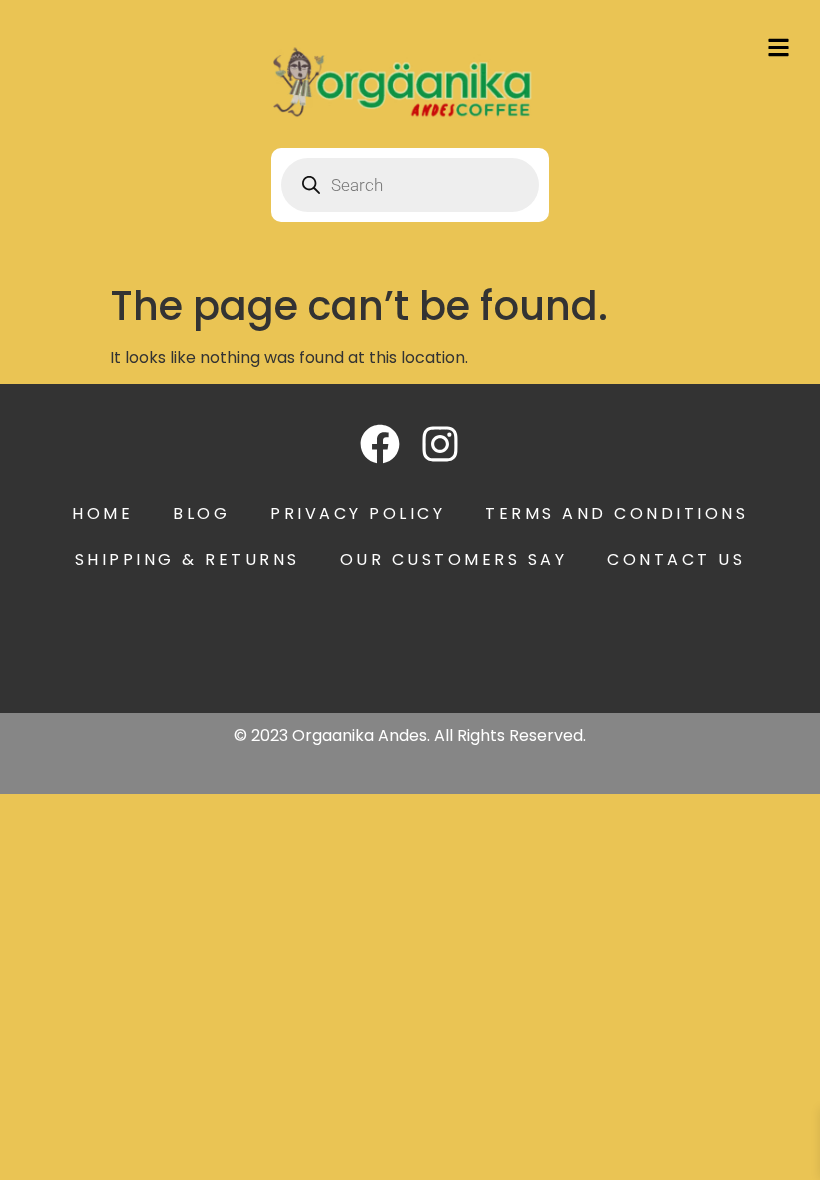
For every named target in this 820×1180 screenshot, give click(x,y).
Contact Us (676, 559)
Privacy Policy (357, 513)
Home (102, 513)
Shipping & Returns (187, 559)
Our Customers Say (454, 559)
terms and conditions (616, 513)
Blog (201, 513)
